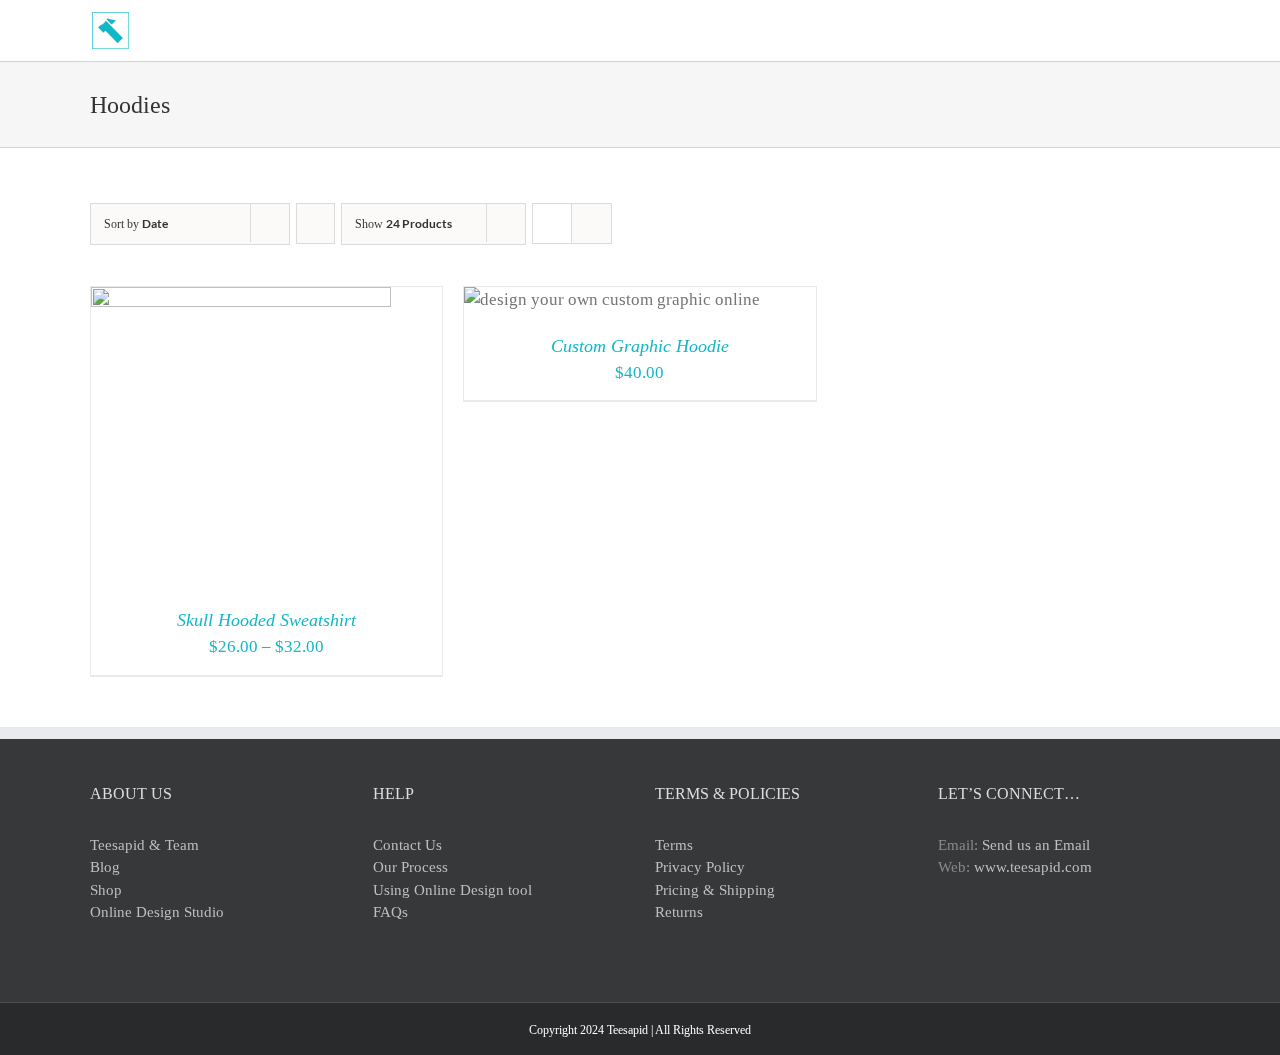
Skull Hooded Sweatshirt (266, 620)
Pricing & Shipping (715, 890)
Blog (105, 867)
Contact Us (407, 845)
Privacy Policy (700, 867)
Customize (564, 304)
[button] (1184, 30)
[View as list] (591, 223)
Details (317, 441)
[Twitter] (971, 940)
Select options (193, 441)
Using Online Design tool (452, 890)
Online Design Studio (157, 912)
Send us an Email (1036, 845)
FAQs (390, 912)
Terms (674, 845)
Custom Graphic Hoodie (640, 346)
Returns (679, 912)
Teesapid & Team (144, 845)
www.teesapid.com (1033, 867)
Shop (106, 890)
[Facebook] (944, 940)
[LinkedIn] (1052, 940)
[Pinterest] (1025, 940)
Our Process (410, 867)
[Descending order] (315, 223)
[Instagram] (998, 940)
